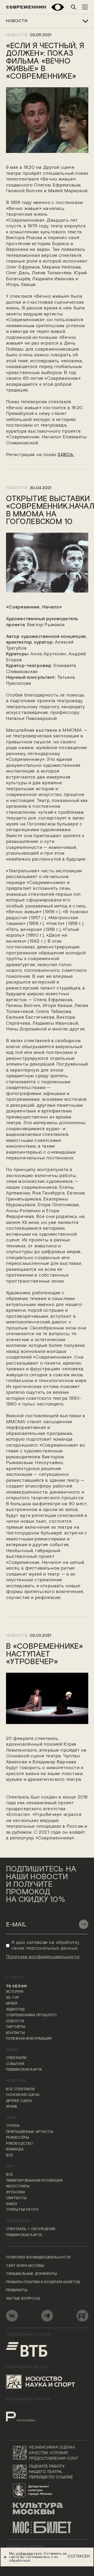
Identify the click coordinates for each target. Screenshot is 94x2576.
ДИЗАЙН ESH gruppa (25, 2547)
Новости (17, 21)
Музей (12, 2004)
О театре (15, 1978)
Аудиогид (15, 2010)
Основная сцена (23, 2095)
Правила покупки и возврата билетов (43, 2282)
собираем (24, 2554)
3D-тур (13, 1998)
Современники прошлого (31, 2015)
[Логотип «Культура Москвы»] (47, 2509)
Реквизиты (17, 2291)
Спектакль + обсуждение (31, 2229)
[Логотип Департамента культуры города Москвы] (47, 2490)
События (15, 2064)
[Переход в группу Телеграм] (47, 2316)
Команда (15, 2150)
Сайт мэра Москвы (25, 2266)
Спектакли (16, 2058)
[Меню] (85, 7)
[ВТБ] (27, 2349)
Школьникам (18, 2221)
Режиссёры (18, 2138)
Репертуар (16, 2081)
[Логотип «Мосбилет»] (47, 2528)
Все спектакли (20, 2089)
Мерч (11, 2167)
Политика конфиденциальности (38, 2258)
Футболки (15, 2193)
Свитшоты (16, 2198)
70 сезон (16, 1986)
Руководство (20, 2144)
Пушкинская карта (24, 2070)
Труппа (13, 2126)
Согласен (79, 2556)
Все (10, 2156)
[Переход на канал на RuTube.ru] (82, 2316)
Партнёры (16, 2027)
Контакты (15, 2033)
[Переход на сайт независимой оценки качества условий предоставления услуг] (47, 2453)
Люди (11, 2118)
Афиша (12, 2050)
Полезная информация (29, 2039)
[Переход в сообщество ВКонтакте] (12, 2316)
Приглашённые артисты (30, 2132)
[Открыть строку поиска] (74, 7)
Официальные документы (32, 2274)
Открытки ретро (22, 2210)
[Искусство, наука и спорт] (41, 2382)
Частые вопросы (23, 2299)
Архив (12, 2107)
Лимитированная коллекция (34, 2181)
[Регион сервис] (29, 2414)
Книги (12, 2204)
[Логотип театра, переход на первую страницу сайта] (26, 7)
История (15, 1992)
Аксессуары (18, 2187)
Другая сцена (19, 2101)
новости (17, 488)
